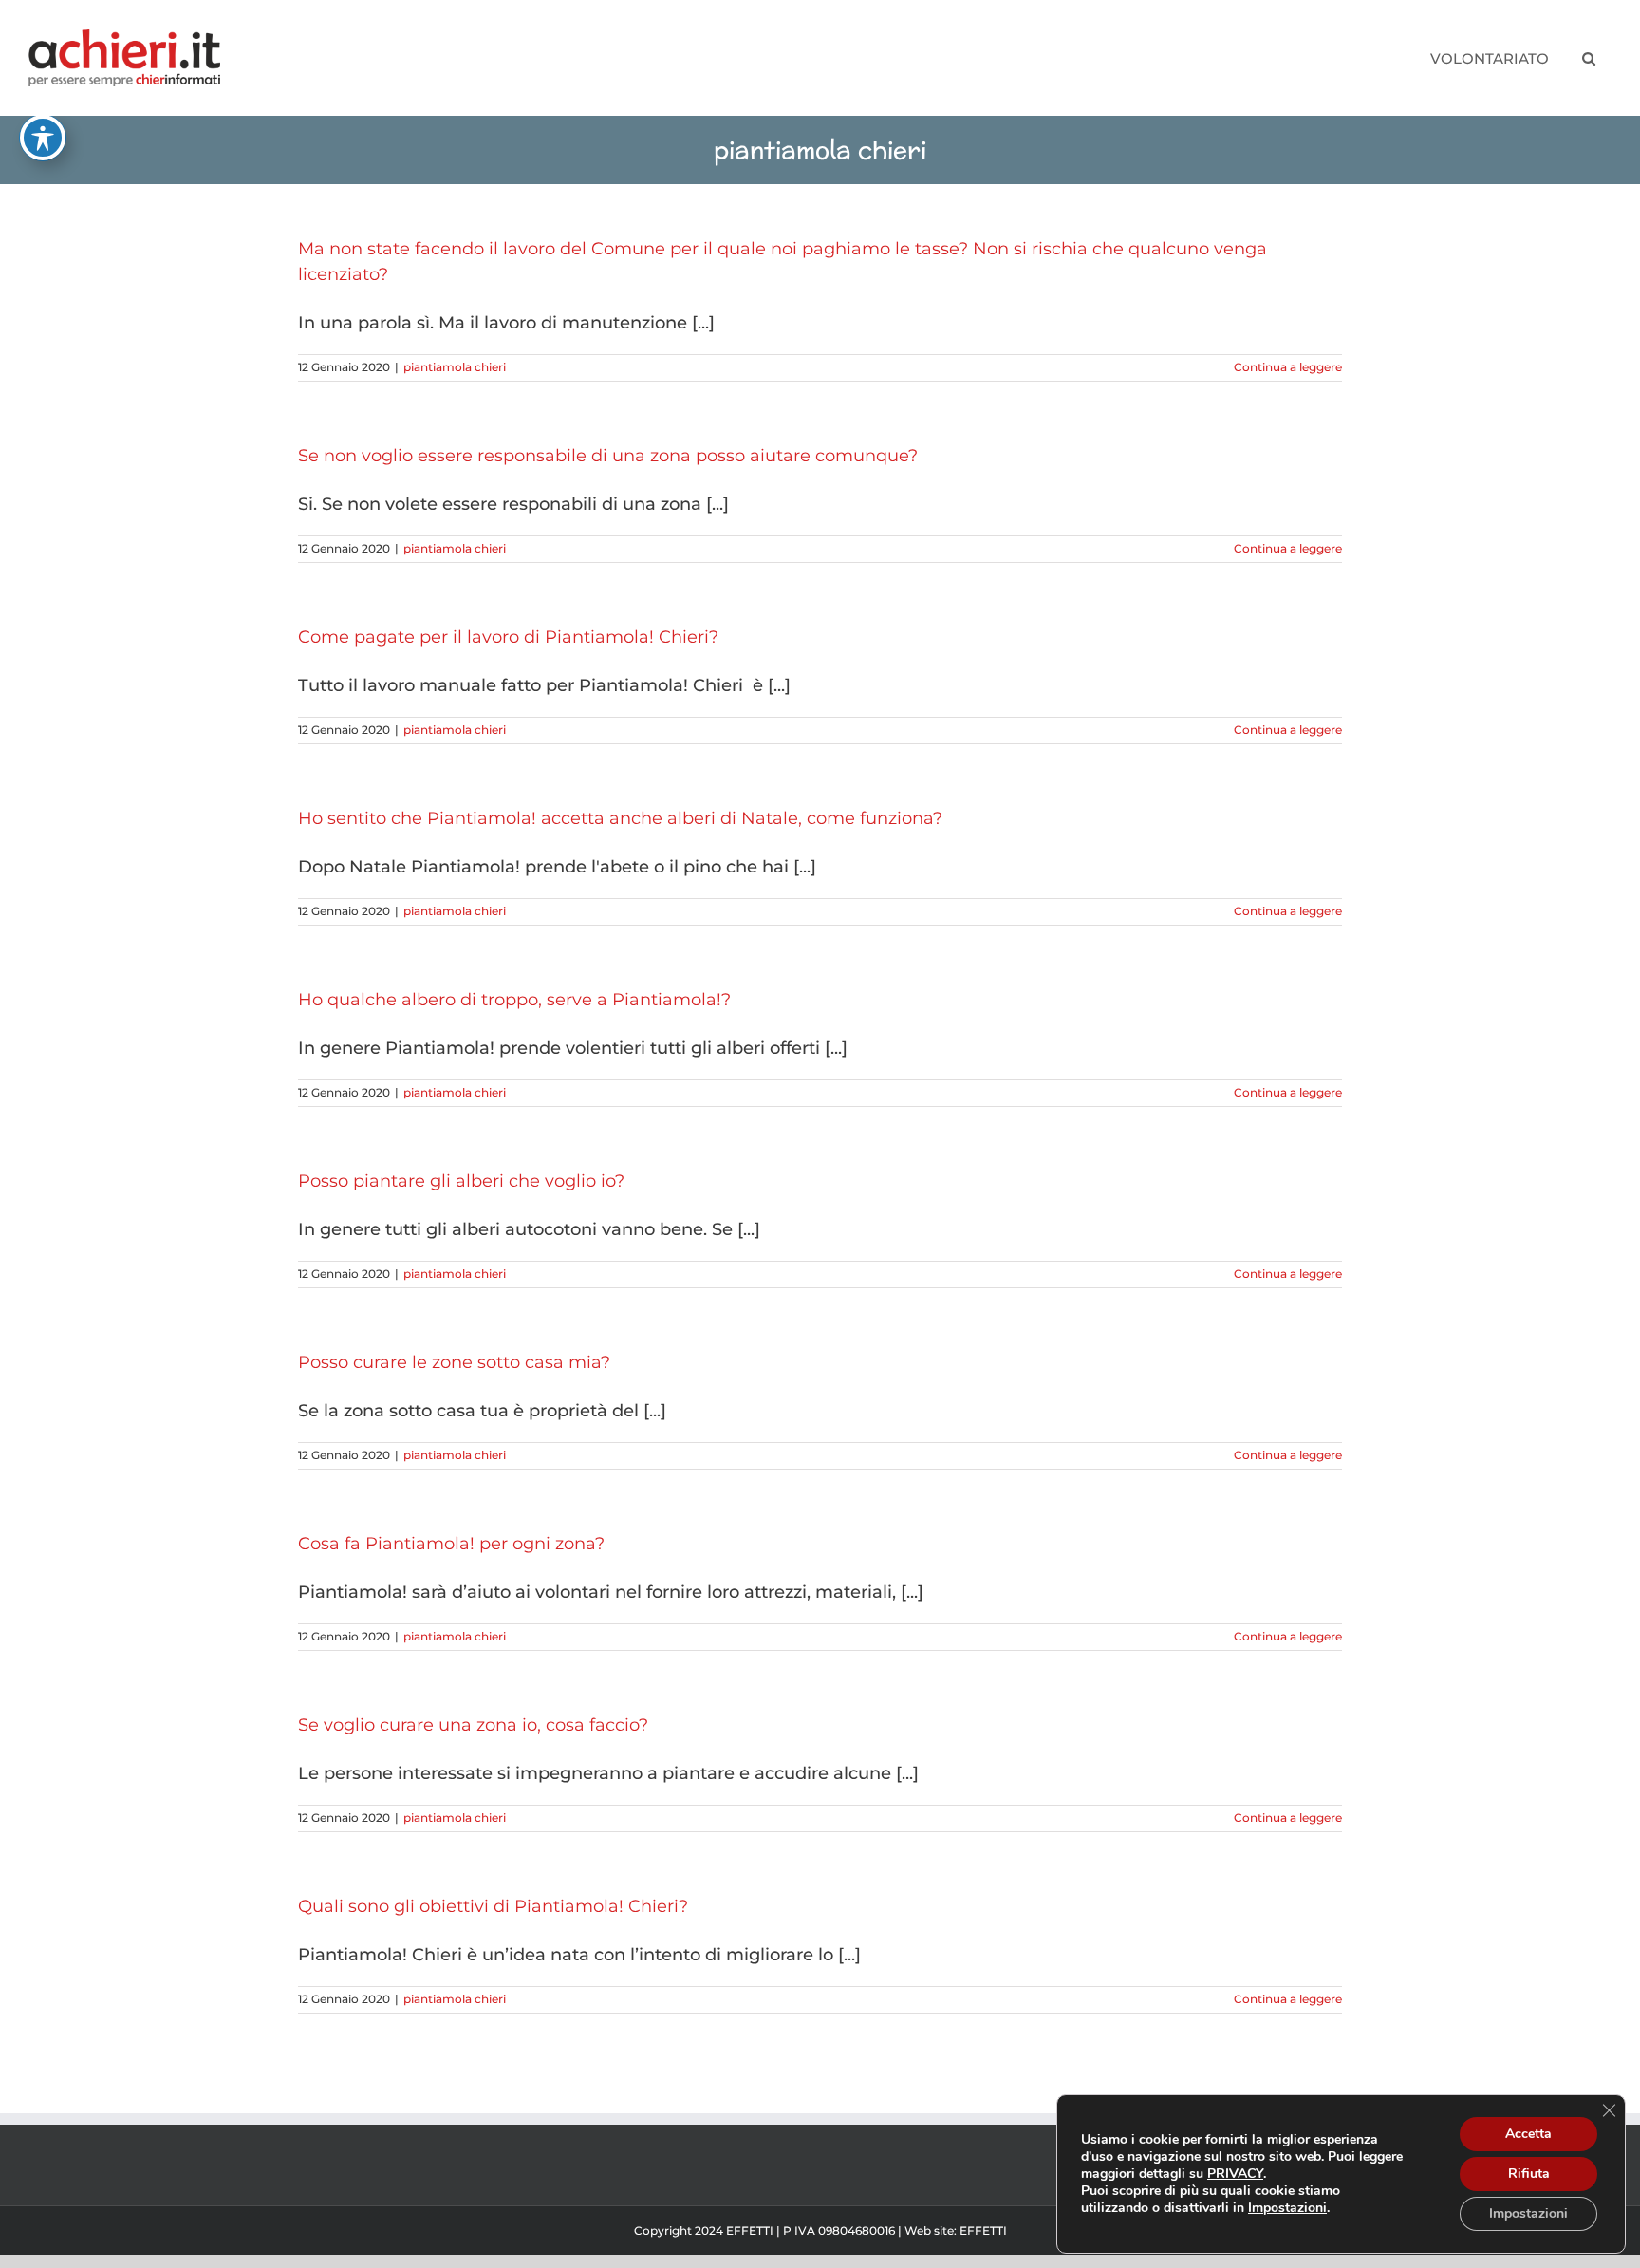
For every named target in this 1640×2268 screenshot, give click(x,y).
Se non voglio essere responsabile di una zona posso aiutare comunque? (608, 456)
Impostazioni (1287, 2208)
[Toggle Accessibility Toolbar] (43, 138)
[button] (1588, 58)
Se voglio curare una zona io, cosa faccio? (473, 1725)
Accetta (1528, 2134)
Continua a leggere (1288, 367)
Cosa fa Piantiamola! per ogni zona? (451, 1544)
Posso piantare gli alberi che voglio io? (461, 1181)
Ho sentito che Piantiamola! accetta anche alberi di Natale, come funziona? (620, 818)
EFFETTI (983, 2231)
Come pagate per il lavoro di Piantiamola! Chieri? (508, 637)
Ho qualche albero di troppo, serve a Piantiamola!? (514, 1000)
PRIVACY (1235, 2174)
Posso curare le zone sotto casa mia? (454, 1362)
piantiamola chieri (455, 367)
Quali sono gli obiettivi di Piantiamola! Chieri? (493, 1906)
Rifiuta (1529, 2174)
